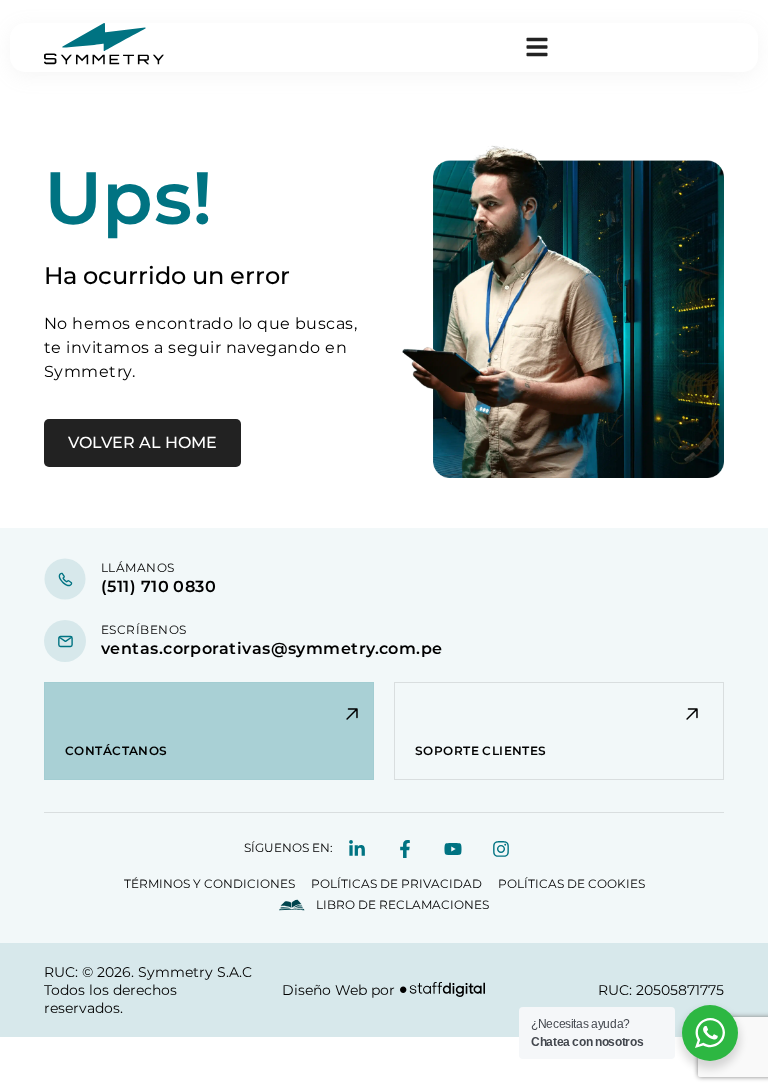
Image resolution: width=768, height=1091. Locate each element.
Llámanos (138, 567)
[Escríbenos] (65, 641)
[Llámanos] (65, 579)
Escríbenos (144, 629)
